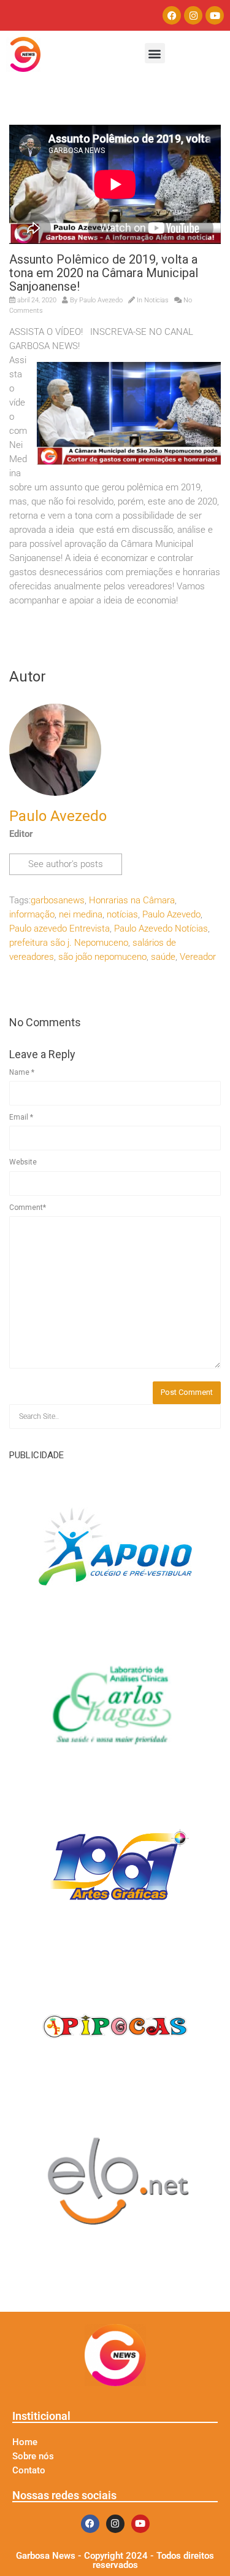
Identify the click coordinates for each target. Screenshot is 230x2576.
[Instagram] (193, 15)
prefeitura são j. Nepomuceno (69, 943)
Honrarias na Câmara (132, 900)
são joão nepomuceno (102, 957)
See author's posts (66, 864)
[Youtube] (215, 15)
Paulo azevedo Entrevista (59, 929)
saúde (163, 957)
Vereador (198, 957)
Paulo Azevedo (171, 914)
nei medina (81, 914)
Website (23, 1162)
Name (22, 1072)
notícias (122, 914)
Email (21, 1117)
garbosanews (58, 900)
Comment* (28, 1207)
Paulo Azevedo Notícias (161, 929)
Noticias (156, 300)
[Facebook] (172, 15)
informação (32, 914)
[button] (155, 53)
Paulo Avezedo (101, 300)
